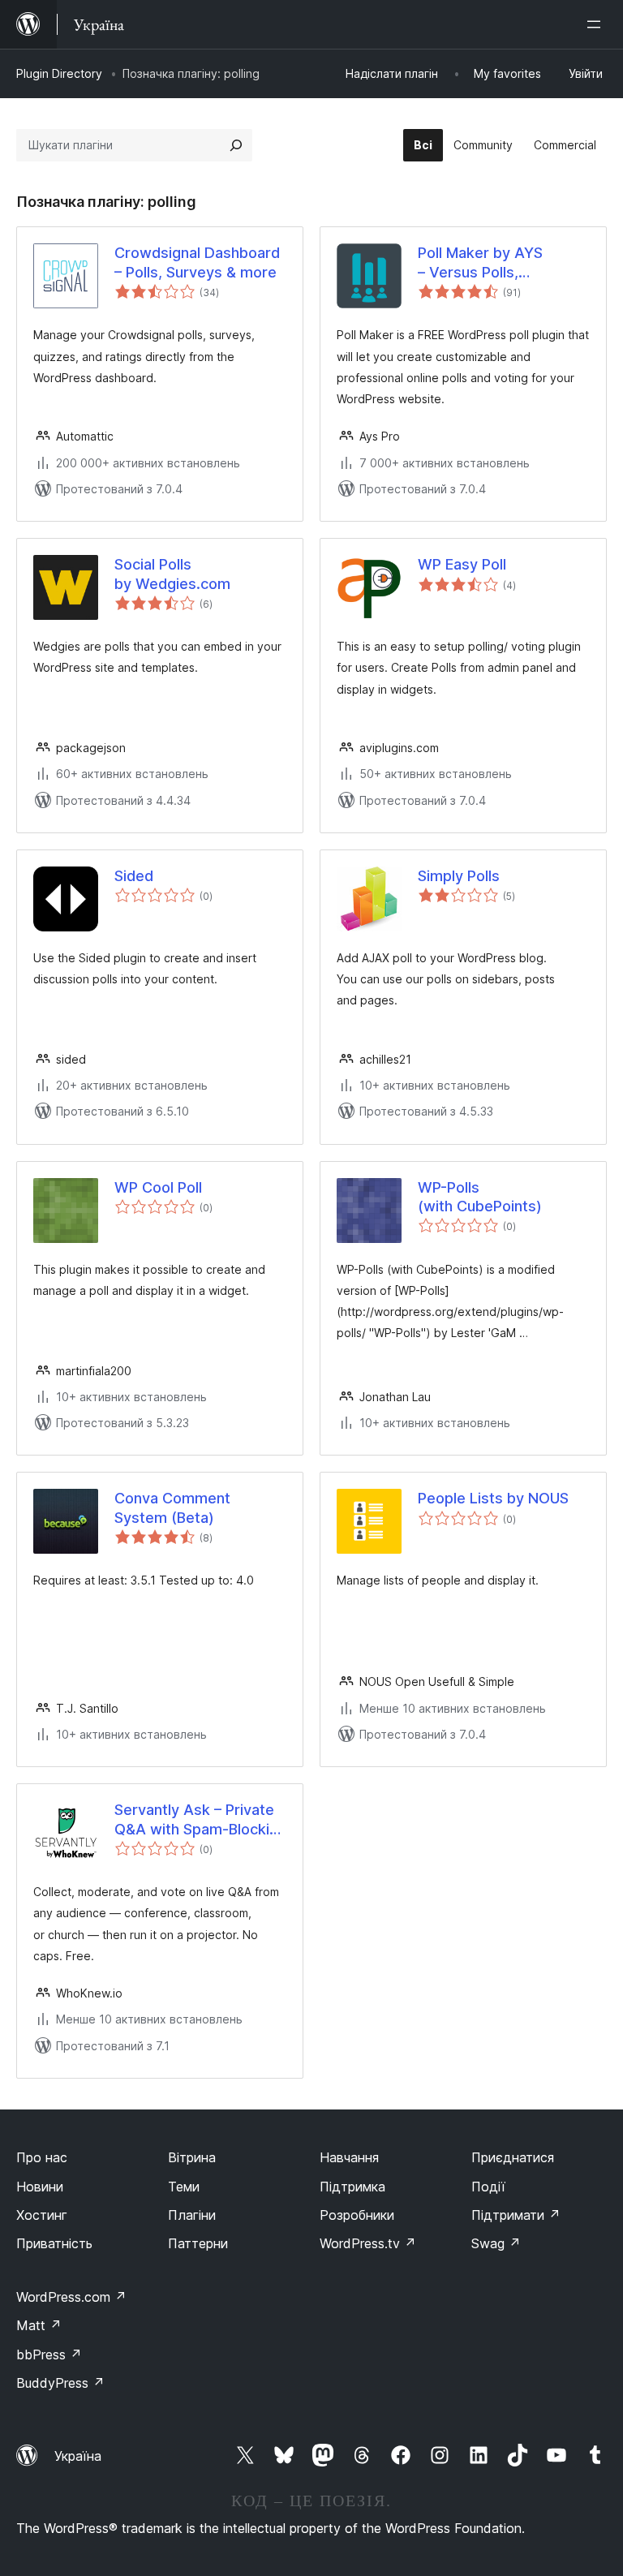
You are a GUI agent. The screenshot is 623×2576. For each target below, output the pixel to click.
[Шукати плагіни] (236, 145)
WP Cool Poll (158, 1187)
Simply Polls (459, 876)
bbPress (49, 2355)
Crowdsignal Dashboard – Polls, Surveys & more (197, 262)
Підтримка (352, 2187)
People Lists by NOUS (493, 1498)
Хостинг (42, 2215)
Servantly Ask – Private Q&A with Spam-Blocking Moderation (200, 1820)
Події (488, 2187)
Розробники (357, 2215)
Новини (40, 2187)
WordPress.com (71, 2297)
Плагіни (192, 2215)
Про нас (42, 2157)
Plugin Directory (59, 73)
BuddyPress (60, 2383)
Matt (39, 2325)
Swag (496, 2243)
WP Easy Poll (462, 564)
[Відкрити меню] (597, 24)
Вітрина (192, 2157)
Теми (184, 2187)
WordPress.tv (368, 2243)
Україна (78, 2456)
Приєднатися (513, 2157)
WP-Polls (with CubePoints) (480, 1197)
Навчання (349, 2157)
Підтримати (516, 2215)
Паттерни (198, 2243)
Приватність (54, 2243)
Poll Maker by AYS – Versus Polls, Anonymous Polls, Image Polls (502, 263)
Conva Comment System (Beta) (172, 1507)
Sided (134, 876)
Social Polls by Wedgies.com (172, 574)
